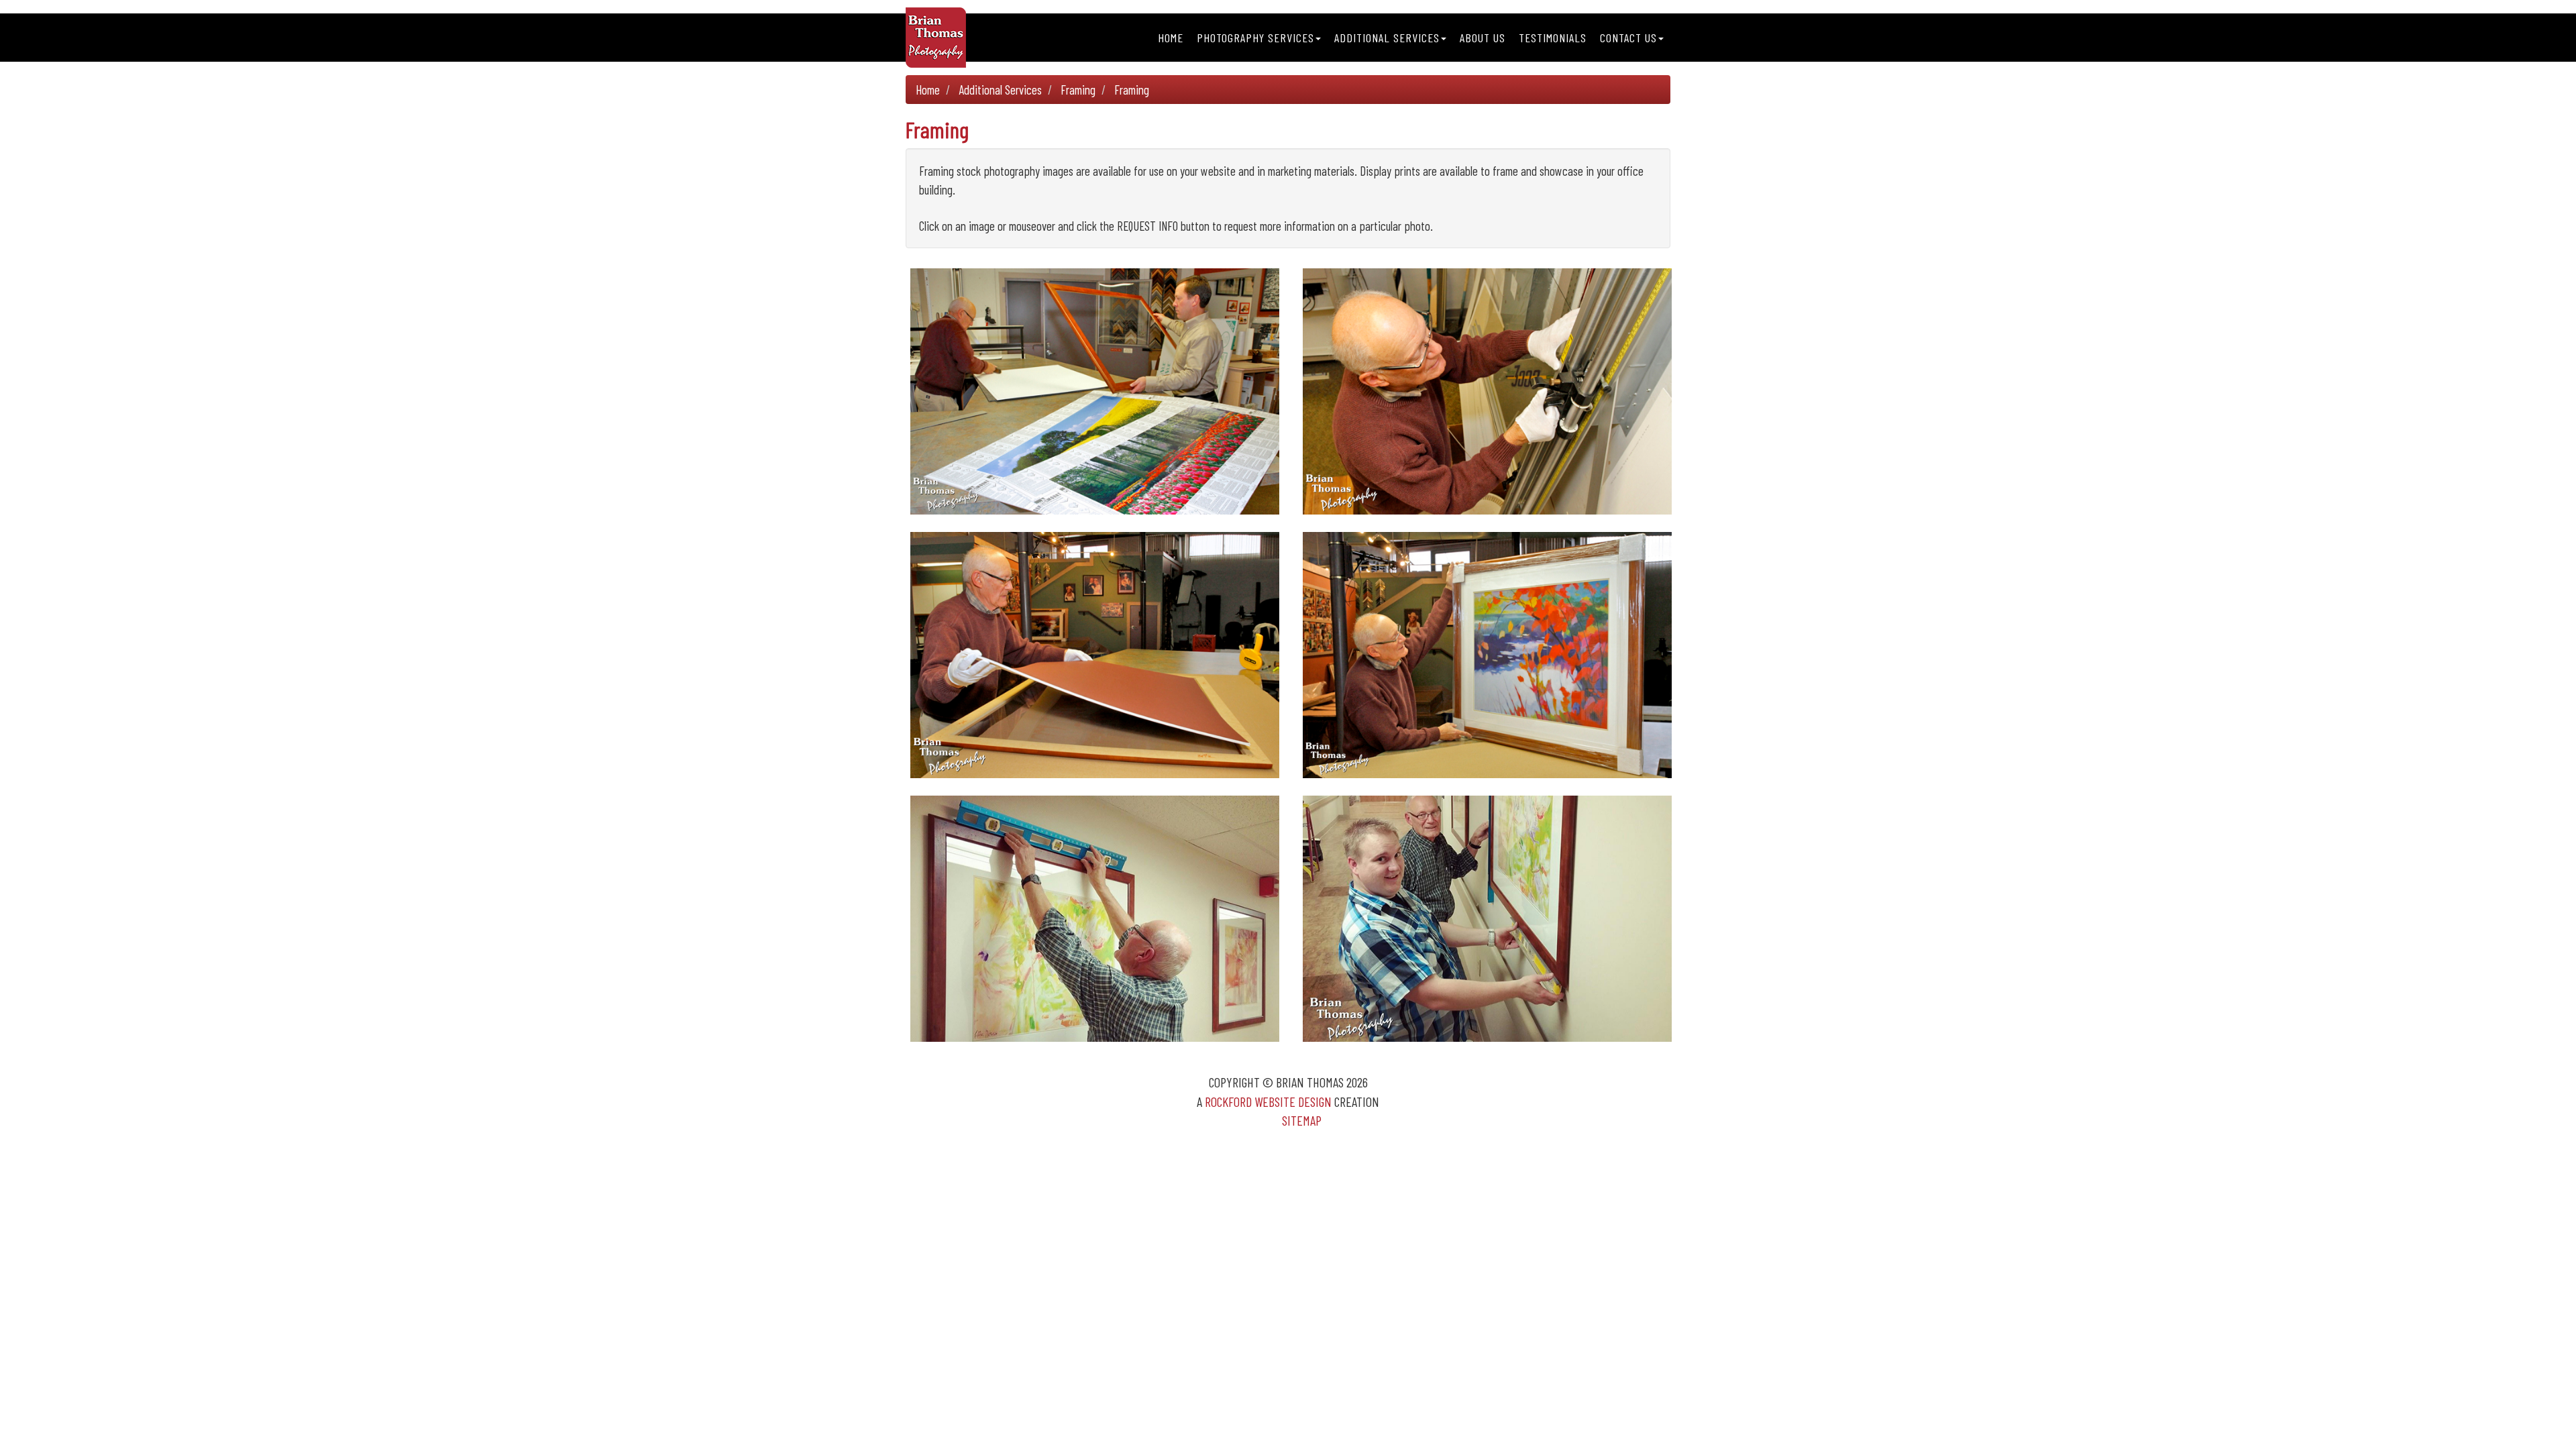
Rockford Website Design (1268, 1102)
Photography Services (1255, 38)
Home (1171, 38)
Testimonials (1553, 38)
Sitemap (1302, 1120)
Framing (1078, 90)
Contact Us (1628, 38)
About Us (1483, 38)
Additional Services (1387, 38)
